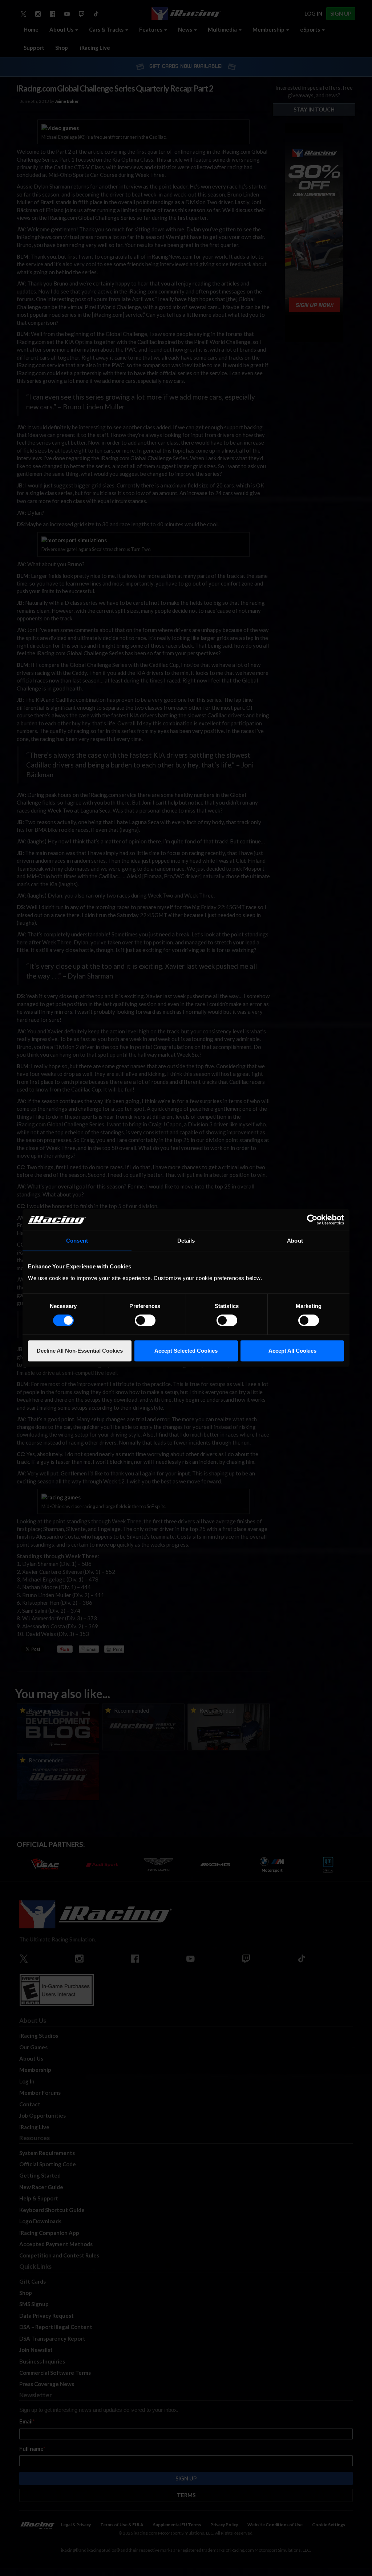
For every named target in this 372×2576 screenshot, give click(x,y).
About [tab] (295, 1241)
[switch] (145, 1320)
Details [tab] (186, 1241)
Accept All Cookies (292, 1351)
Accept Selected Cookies (186, 1351)
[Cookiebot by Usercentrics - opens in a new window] (312, 1220)
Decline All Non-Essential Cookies (80, 1351)
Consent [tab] (77, 1241)
